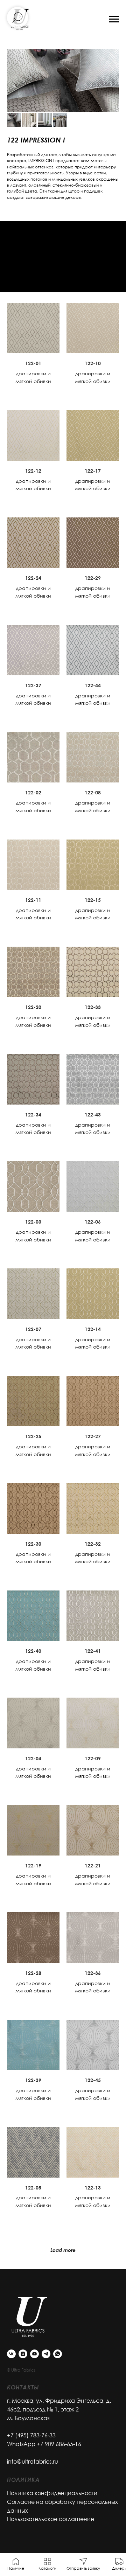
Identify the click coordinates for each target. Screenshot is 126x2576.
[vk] (11, 2354)
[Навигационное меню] (114, 19)
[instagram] (23, 2354)
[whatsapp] (58, 2354)
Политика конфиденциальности (52, 2493)
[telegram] (46, 2354)
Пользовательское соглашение (51, 2519)
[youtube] (34, 2354)
